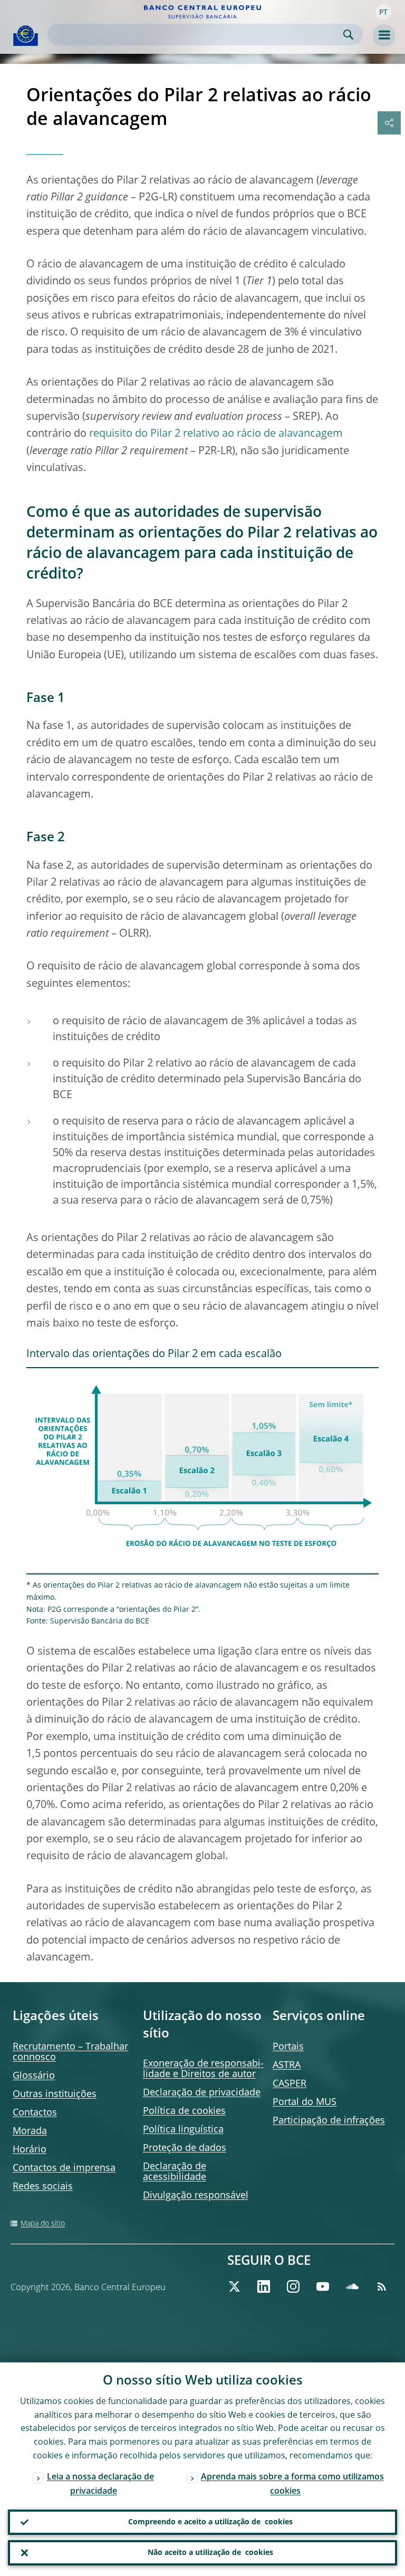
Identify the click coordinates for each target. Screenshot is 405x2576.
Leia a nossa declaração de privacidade (100, 2484)
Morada (30, 2131)
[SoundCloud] (352, 2286)
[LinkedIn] (264, 2286)
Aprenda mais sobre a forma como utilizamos (292, 2484)
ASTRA (287, 2065)
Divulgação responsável (196, 2196)
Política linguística (183, 2130)
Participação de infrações (329, 2121)
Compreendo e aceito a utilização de (210, 2522)
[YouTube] (323, 2286)
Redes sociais (43, 2187)
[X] (234, 2286)
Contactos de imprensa (64, 2168)
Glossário (34, 2076)
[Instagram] (293, 2286)
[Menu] (384, 35)
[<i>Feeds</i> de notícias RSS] (382, 2286)
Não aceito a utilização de (210, 2553)
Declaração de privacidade (202, 2093)
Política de (184, 2111)
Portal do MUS (305, 2102)
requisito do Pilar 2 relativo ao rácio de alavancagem (216, 434)
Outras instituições (55, 2094)
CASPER (290, 2084)
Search (348, 35)
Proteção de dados (185, 2148)
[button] (383, 12)
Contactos (35, 2113)
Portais (288, 2047)
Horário (30, 2150)
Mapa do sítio (43, 2224)
